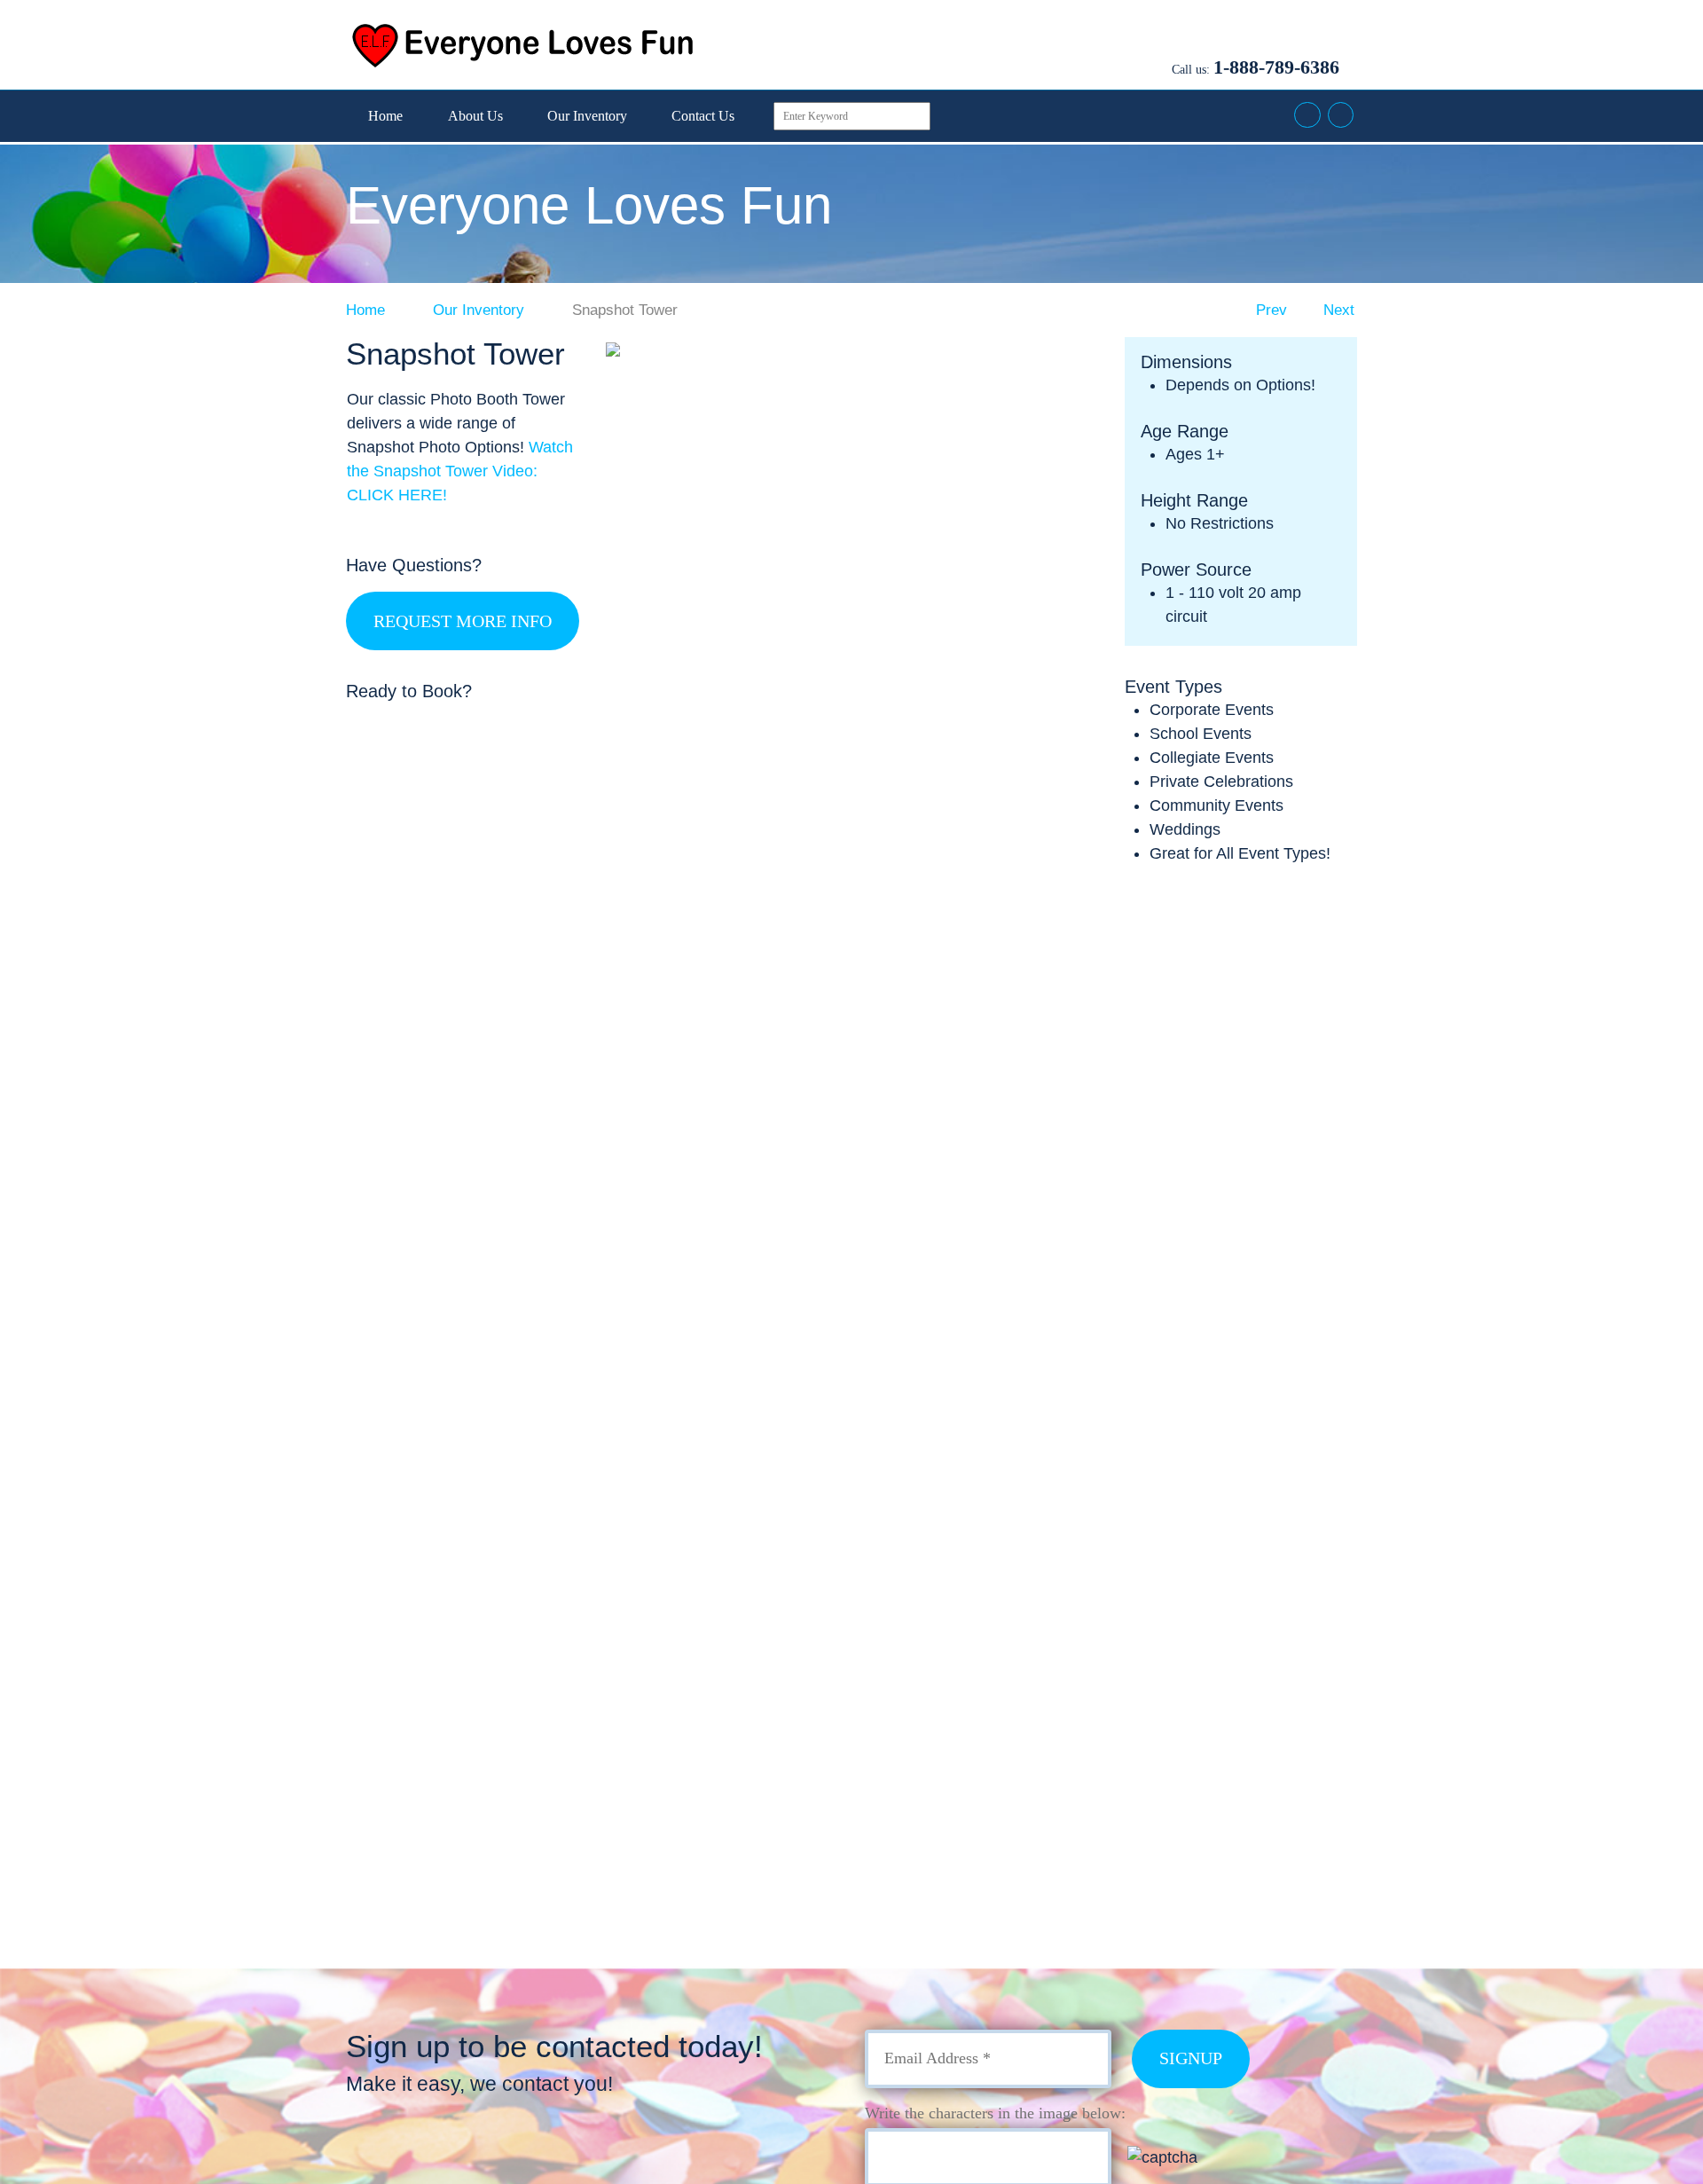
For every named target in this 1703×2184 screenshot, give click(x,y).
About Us (475, 116)
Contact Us (703, 116)
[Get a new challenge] (1204, 2157)
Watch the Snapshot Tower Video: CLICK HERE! (460, 471)
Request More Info (463, 621)
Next (1341, 310)
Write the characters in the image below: (995, 2113)
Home (385, 116)
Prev (1269, 310)
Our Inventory (587, 116)
